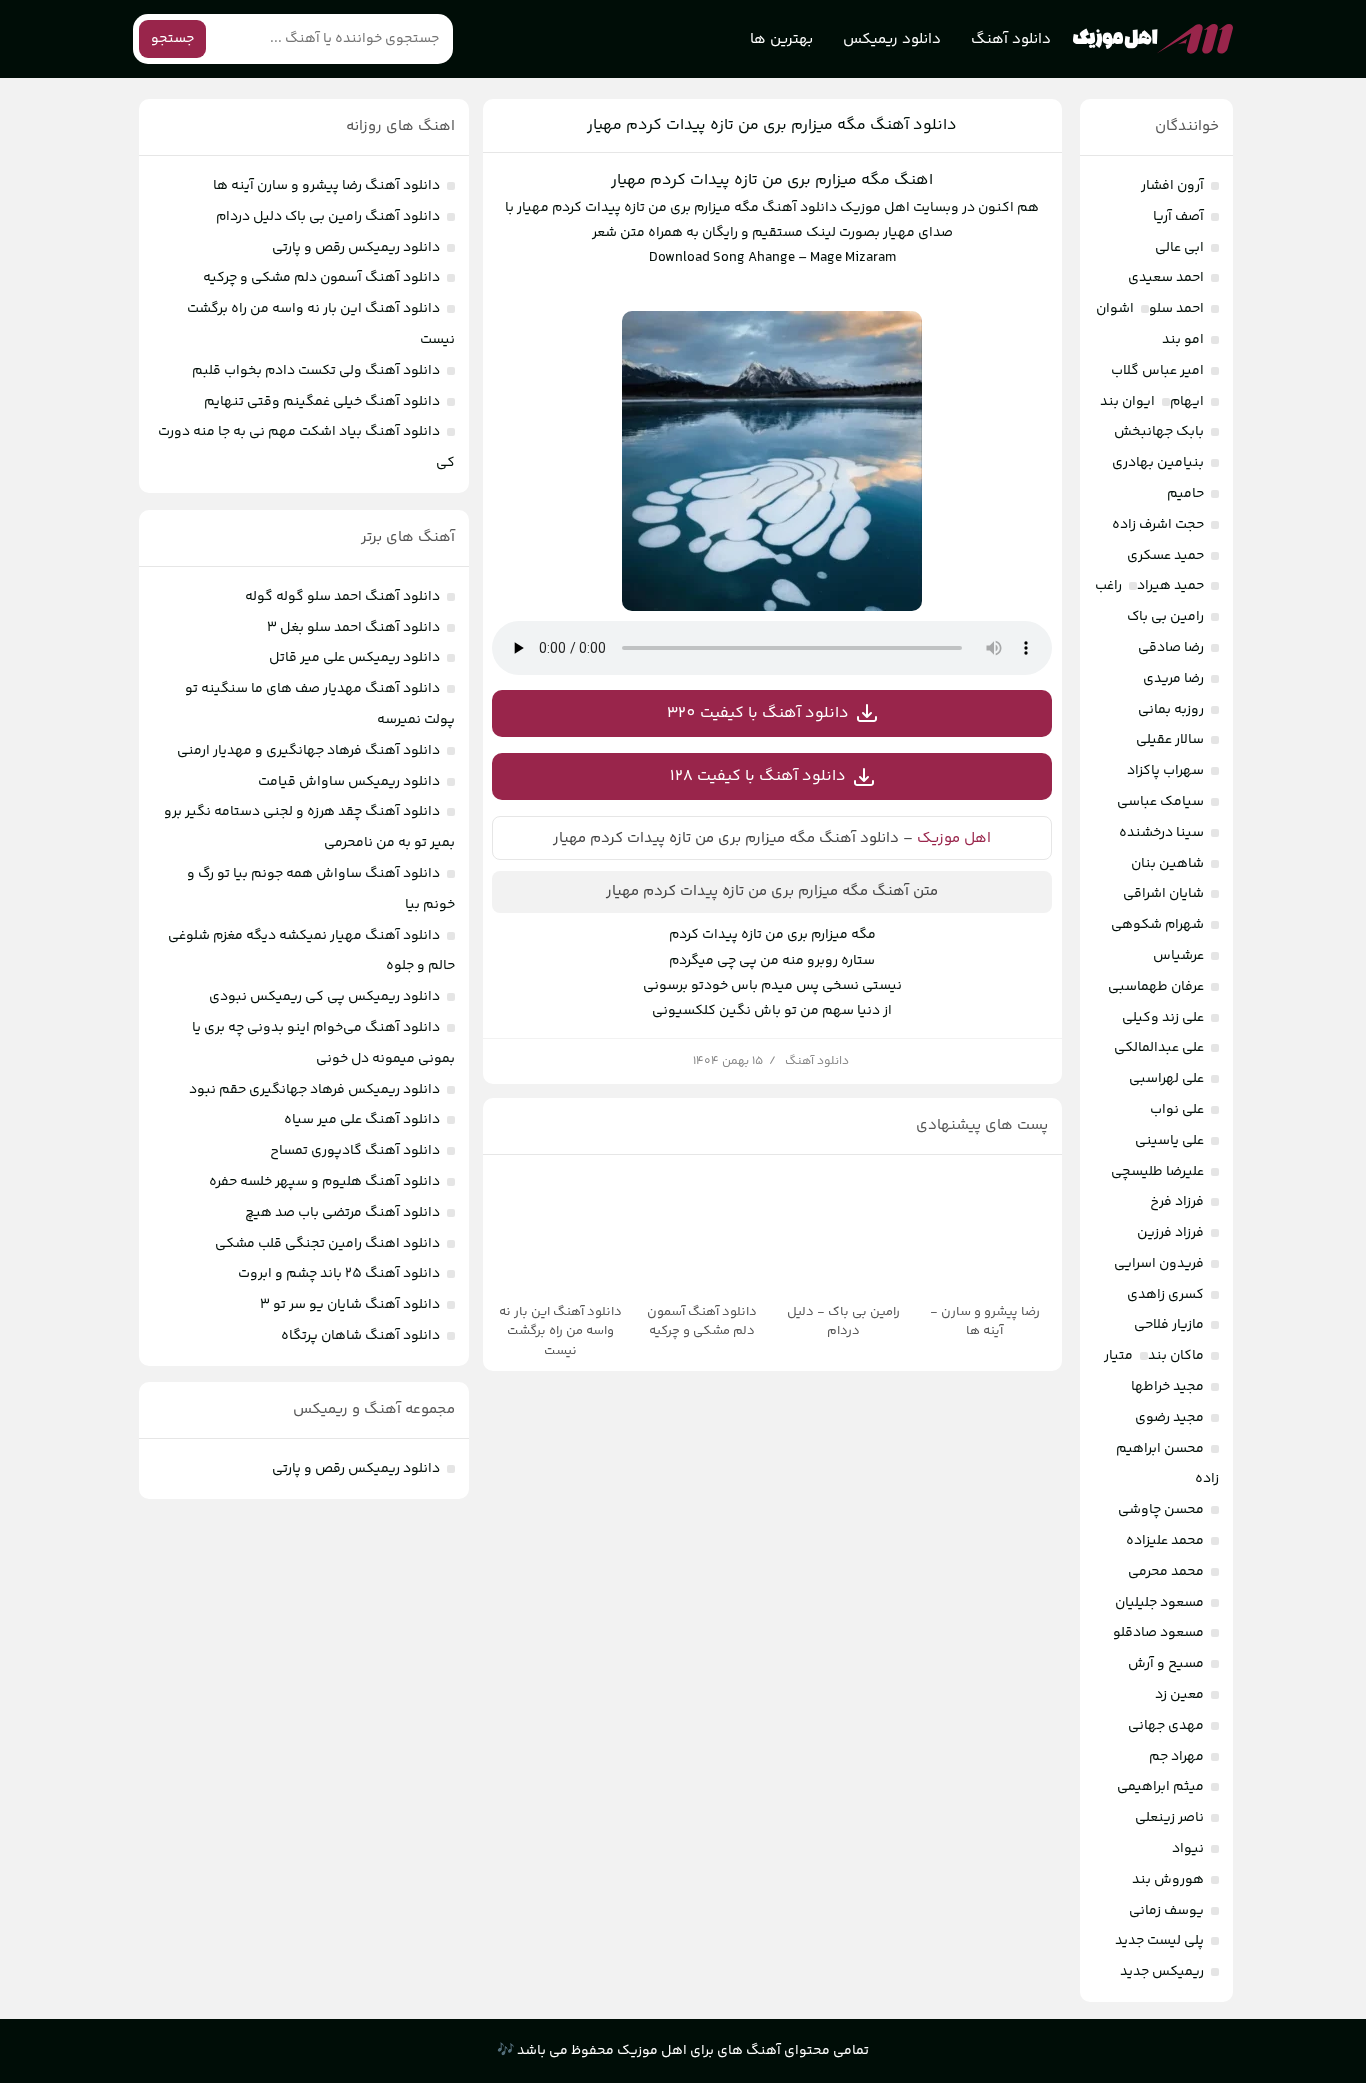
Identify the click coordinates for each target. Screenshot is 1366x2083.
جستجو (172, 39)
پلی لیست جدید (1159, 1941)
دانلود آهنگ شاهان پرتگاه (360, 1336)
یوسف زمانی (1166, 1911)
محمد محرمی (1166, 1572)
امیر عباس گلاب (1157, 371)
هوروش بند (1168, 1880)
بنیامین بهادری (1158, 463)
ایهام (1187, 402)
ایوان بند (1127, 402)
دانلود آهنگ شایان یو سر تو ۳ (350, 1305)
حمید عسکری (1165, 556)
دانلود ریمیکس (892, 39)
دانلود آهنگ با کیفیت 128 (758, 776)
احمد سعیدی (1166, 278)
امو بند (1183, 340)
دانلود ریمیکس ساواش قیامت (349, 782)
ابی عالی (1179, 248)
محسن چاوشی (1161, 1510)
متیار (1118, 1356)
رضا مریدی (1173, 679)
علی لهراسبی (1166, 1079)
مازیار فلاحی (1169, 1325)
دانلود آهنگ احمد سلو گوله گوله (342, 597)
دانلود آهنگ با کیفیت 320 (758, 713)
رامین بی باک (1165, 617)
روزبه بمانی (1171, 710)
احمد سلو (1176, 309)
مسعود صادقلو (1158, 1633)
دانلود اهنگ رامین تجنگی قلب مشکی (327, 1244)
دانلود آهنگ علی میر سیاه (362, 1120)
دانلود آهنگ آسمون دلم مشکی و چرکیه (321, 278)
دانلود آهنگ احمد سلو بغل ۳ (353, 628)
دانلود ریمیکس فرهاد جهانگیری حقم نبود (314, 1090)
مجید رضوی (1169, 1418)
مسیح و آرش (1166, 1664)
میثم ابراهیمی (1160, 1787)
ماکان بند (1176, 1356)
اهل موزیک (954, 838)
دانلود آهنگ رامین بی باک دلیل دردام (328, 217)
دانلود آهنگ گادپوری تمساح (355, 1151)
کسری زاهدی (1165, 1295)
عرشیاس (1178, 956)
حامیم (1185, 494)
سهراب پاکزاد (1165, 771)
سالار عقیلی (1170, 740)
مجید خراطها (1167, 1387)
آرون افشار (1172, 186)
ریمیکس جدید (1162, 1972)
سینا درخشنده (1161, 833)
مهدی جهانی (1166, 1726)
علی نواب (1177, 1110)
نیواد (1188, 1849)
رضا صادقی (1171, 648)
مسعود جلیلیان (1159, 1603)
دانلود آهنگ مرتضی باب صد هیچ (342, 1213)
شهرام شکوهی (1157, 925)
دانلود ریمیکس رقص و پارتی (356, 248)
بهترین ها (781, 39)
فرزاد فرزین (1170, 1233)
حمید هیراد (1170, 586)
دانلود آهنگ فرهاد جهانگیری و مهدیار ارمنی (308, 751)
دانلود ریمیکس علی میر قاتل (354, 658)
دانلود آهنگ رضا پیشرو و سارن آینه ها (326, 186)
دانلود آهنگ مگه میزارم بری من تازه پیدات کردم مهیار (772, 125)
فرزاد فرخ (1177, 1202)
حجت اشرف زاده (1158, 525)
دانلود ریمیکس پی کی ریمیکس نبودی (324, 997)
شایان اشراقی (1163, 894)
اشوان (1115, 309)
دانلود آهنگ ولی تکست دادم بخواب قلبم (316, 371)
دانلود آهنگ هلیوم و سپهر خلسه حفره (324, 1182)
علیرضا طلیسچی (1157, 1172)
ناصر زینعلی (1169, 1818)
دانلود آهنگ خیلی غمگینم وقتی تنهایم (322, 402)
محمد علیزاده (1165, 1541)
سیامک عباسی (1160, 802)
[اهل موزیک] (1153, 39)
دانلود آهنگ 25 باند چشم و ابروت (339, 1274)
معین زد (1179, 1695)
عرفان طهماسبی (1156, 987)
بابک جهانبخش (1159, 432)
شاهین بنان (1167, 864)
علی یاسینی (1169, 1141)
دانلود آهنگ (1011, 39)
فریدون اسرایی (1159, 1264)
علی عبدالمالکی (1159, 1048)
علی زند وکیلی (1163, 1018)
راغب (1108, 586)
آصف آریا (1178, 217)
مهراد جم (1176, 1757)
